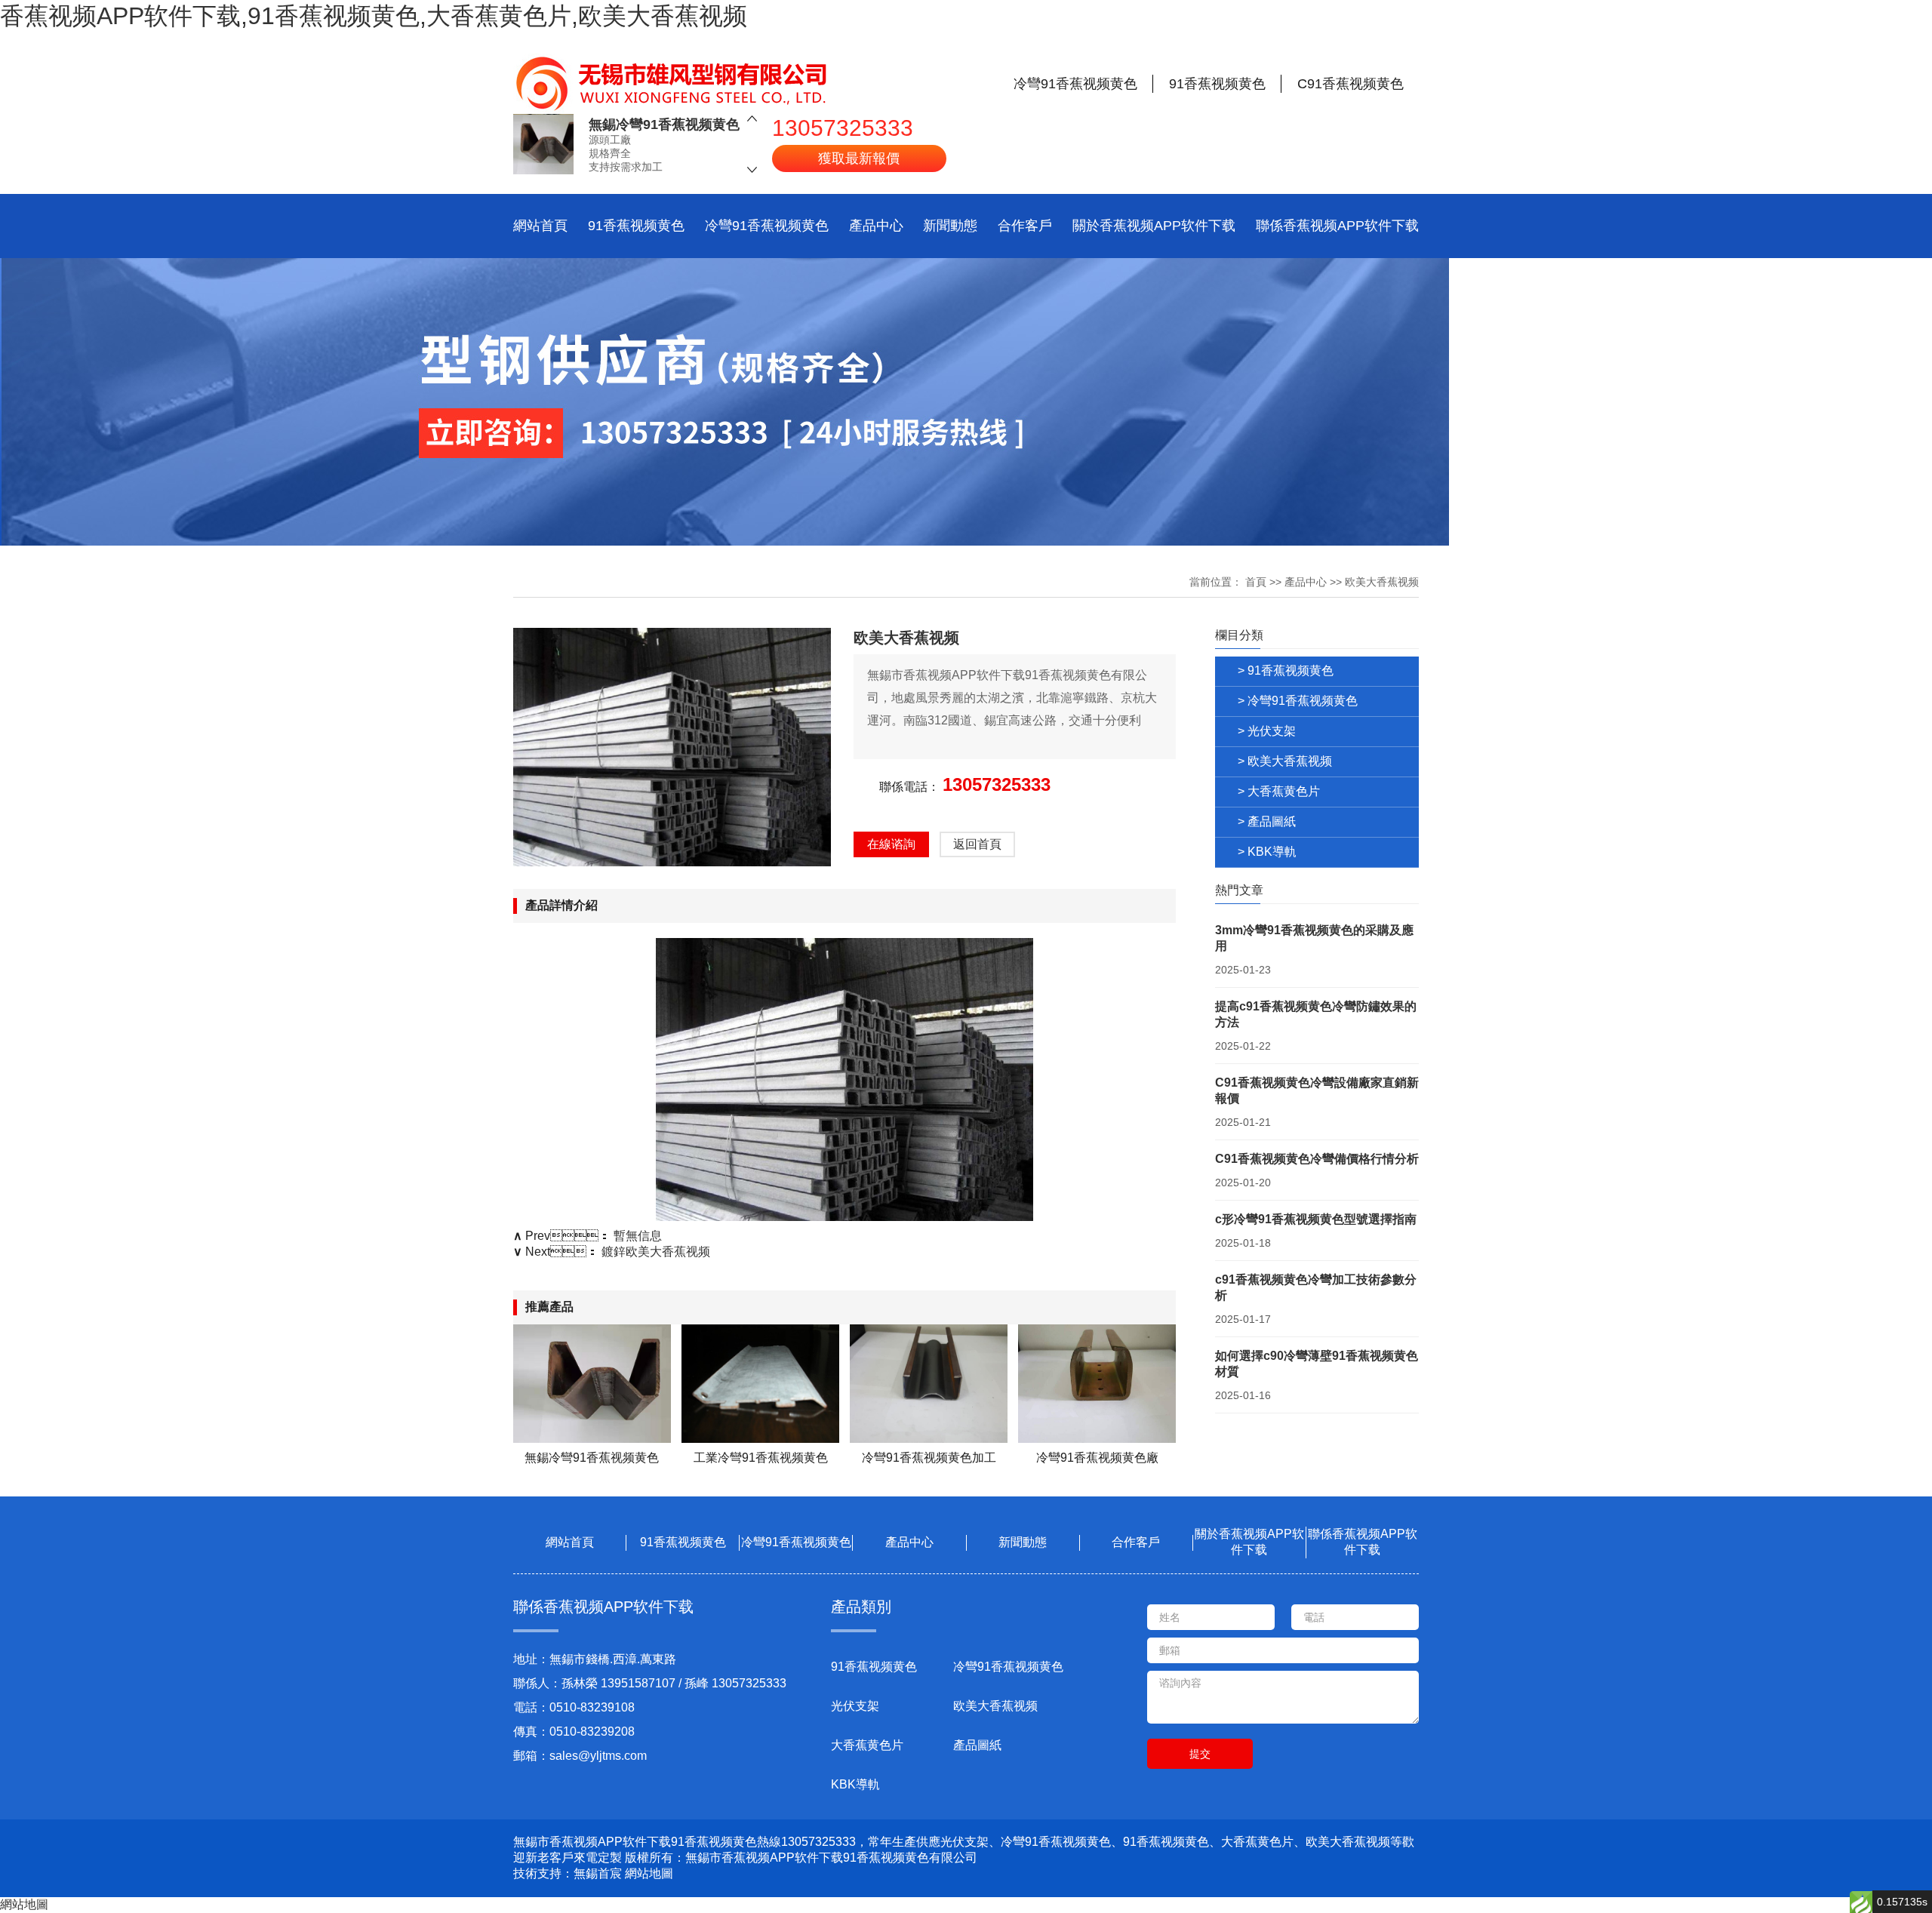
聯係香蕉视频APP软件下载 (1337, 226)
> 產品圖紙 (1267, 821)
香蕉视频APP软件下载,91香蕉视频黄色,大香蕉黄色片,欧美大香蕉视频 (374, 16)
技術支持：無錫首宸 (568, 1873)
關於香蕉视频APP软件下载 (1154, 226)
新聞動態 (950, 226)
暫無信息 (638, 1236)
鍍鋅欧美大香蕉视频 (656, 1252)
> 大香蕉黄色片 (1279, 791)
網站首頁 (540, 226)
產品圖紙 (977, 1745)
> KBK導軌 (1267, 852)
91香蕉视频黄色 (636, 226)
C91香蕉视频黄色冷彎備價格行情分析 (1317, 1159)
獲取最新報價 (859, 158)
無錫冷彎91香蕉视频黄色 (664, 125)
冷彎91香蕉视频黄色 (767, 226)
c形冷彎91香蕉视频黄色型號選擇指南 (1316, 1219)
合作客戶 (1025, 226)
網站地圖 (649, 1873)
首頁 (1256, 582)
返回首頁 (977, 844)
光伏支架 (855, 1706)
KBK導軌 (855, 1784)
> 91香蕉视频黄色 (1286, 670)
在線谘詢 (891, 844)
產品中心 (876, 226)
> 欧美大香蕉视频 (1285, 761)
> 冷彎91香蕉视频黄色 (1298, 701)
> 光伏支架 (1267, 731)
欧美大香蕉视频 (1382, 582)
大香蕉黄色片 (867, 1745)
